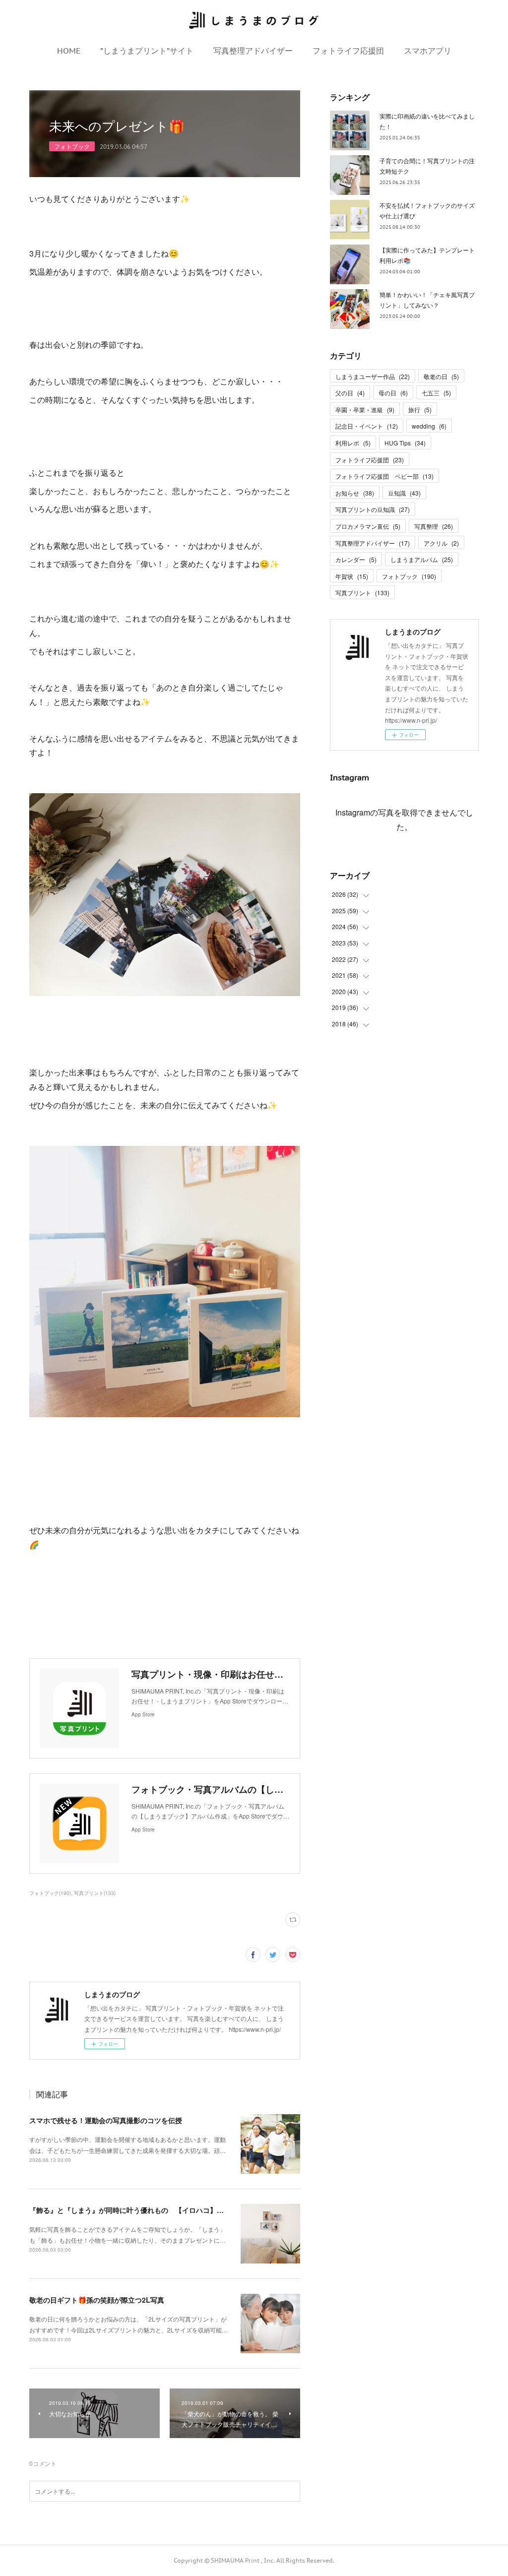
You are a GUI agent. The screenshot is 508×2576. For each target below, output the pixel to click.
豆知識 (404, 493)
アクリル (441, 543)
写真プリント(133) (95, 1893)
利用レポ (353, 443)
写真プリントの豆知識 (373, 509)
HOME (69, 51)
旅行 (420, 409)
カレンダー (356, 559)
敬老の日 (441, 376)
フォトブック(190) (50, 1893)
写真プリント (362, 593)
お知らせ (355, 493)
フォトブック (72, 146)
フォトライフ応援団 (348, 51)
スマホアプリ (428, 51)
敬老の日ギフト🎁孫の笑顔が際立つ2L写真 (97, 2300)
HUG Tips (405, 443)
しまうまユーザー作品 (373, 376)
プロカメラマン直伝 (368, 526)
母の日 (393, 393)
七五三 (436, 393)
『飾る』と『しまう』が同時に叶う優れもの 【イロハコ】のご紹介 (137, 2210)
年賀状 (352, 576)
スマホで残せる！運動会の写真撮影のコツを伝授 (106, 2120)
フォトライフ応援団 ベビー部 (384, 476)
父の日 (350, 393)
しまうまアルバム (422, 559)
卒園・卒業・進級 (365, 409)
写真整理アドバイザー (253, 51)
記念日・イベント (367, 426)
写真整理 (434, 526)
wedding (429, 426)
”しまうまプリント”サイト (147, 51)
